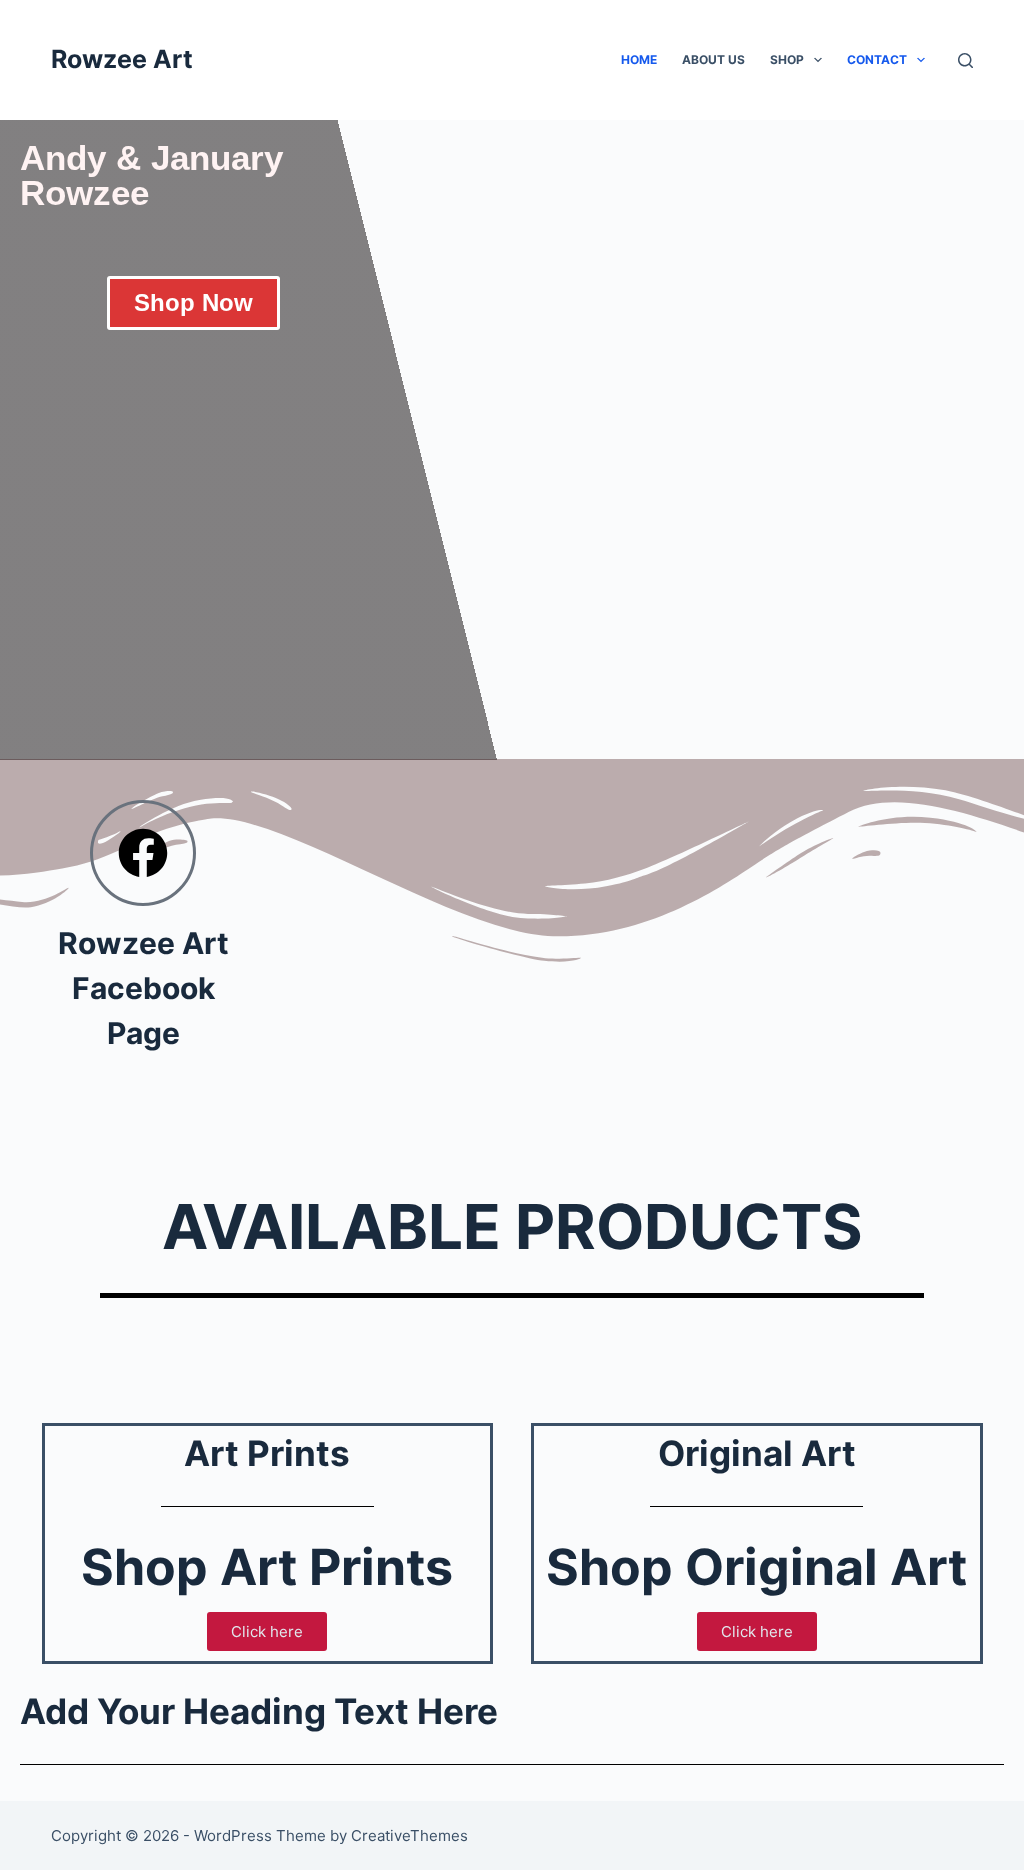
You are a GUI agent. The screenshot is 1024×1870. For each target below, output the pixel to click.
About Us (713, 59)
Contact (877, 59)
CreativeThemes (409, 1835)
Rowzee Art (122, 59)
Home (639, 59)
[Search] (965, 60)
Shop (787, 59)
